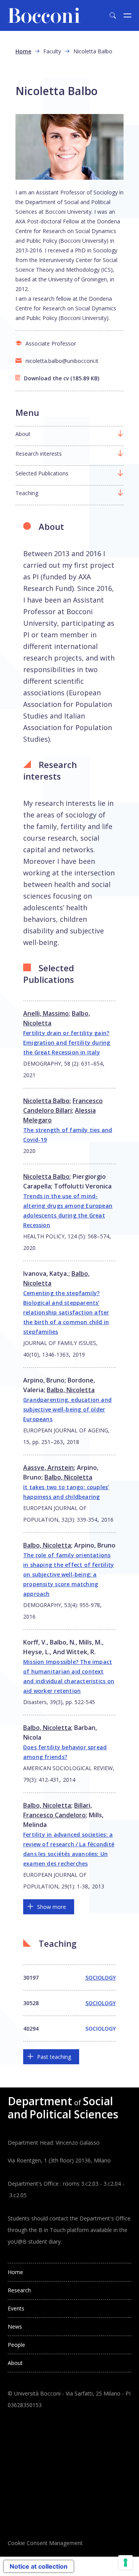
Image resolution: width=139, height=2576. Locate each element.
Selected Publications (42, 473)
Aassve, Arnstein (48, 1468)
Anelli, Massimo (46, 1013)
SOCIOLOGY (101, 1978)
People (16, 2345)
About (23, 434)
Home (23, 51)
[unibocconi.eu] (44, 15)
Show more (52, 1907)
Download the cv (46, 378)
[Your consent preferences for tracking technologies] (125, 2562)
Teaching (27, 493)
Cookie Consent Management (45, 2543)
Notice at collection (39, 2566)
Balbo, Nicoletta (71, 1390)
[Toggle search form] (113, 15)
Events (16, 2308)
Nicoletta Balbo (46, 1101)
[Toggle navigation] (127, 15)
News (15, 2327)
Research (19, 2290)
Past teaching (54, 2057)
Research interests (39, 454)
